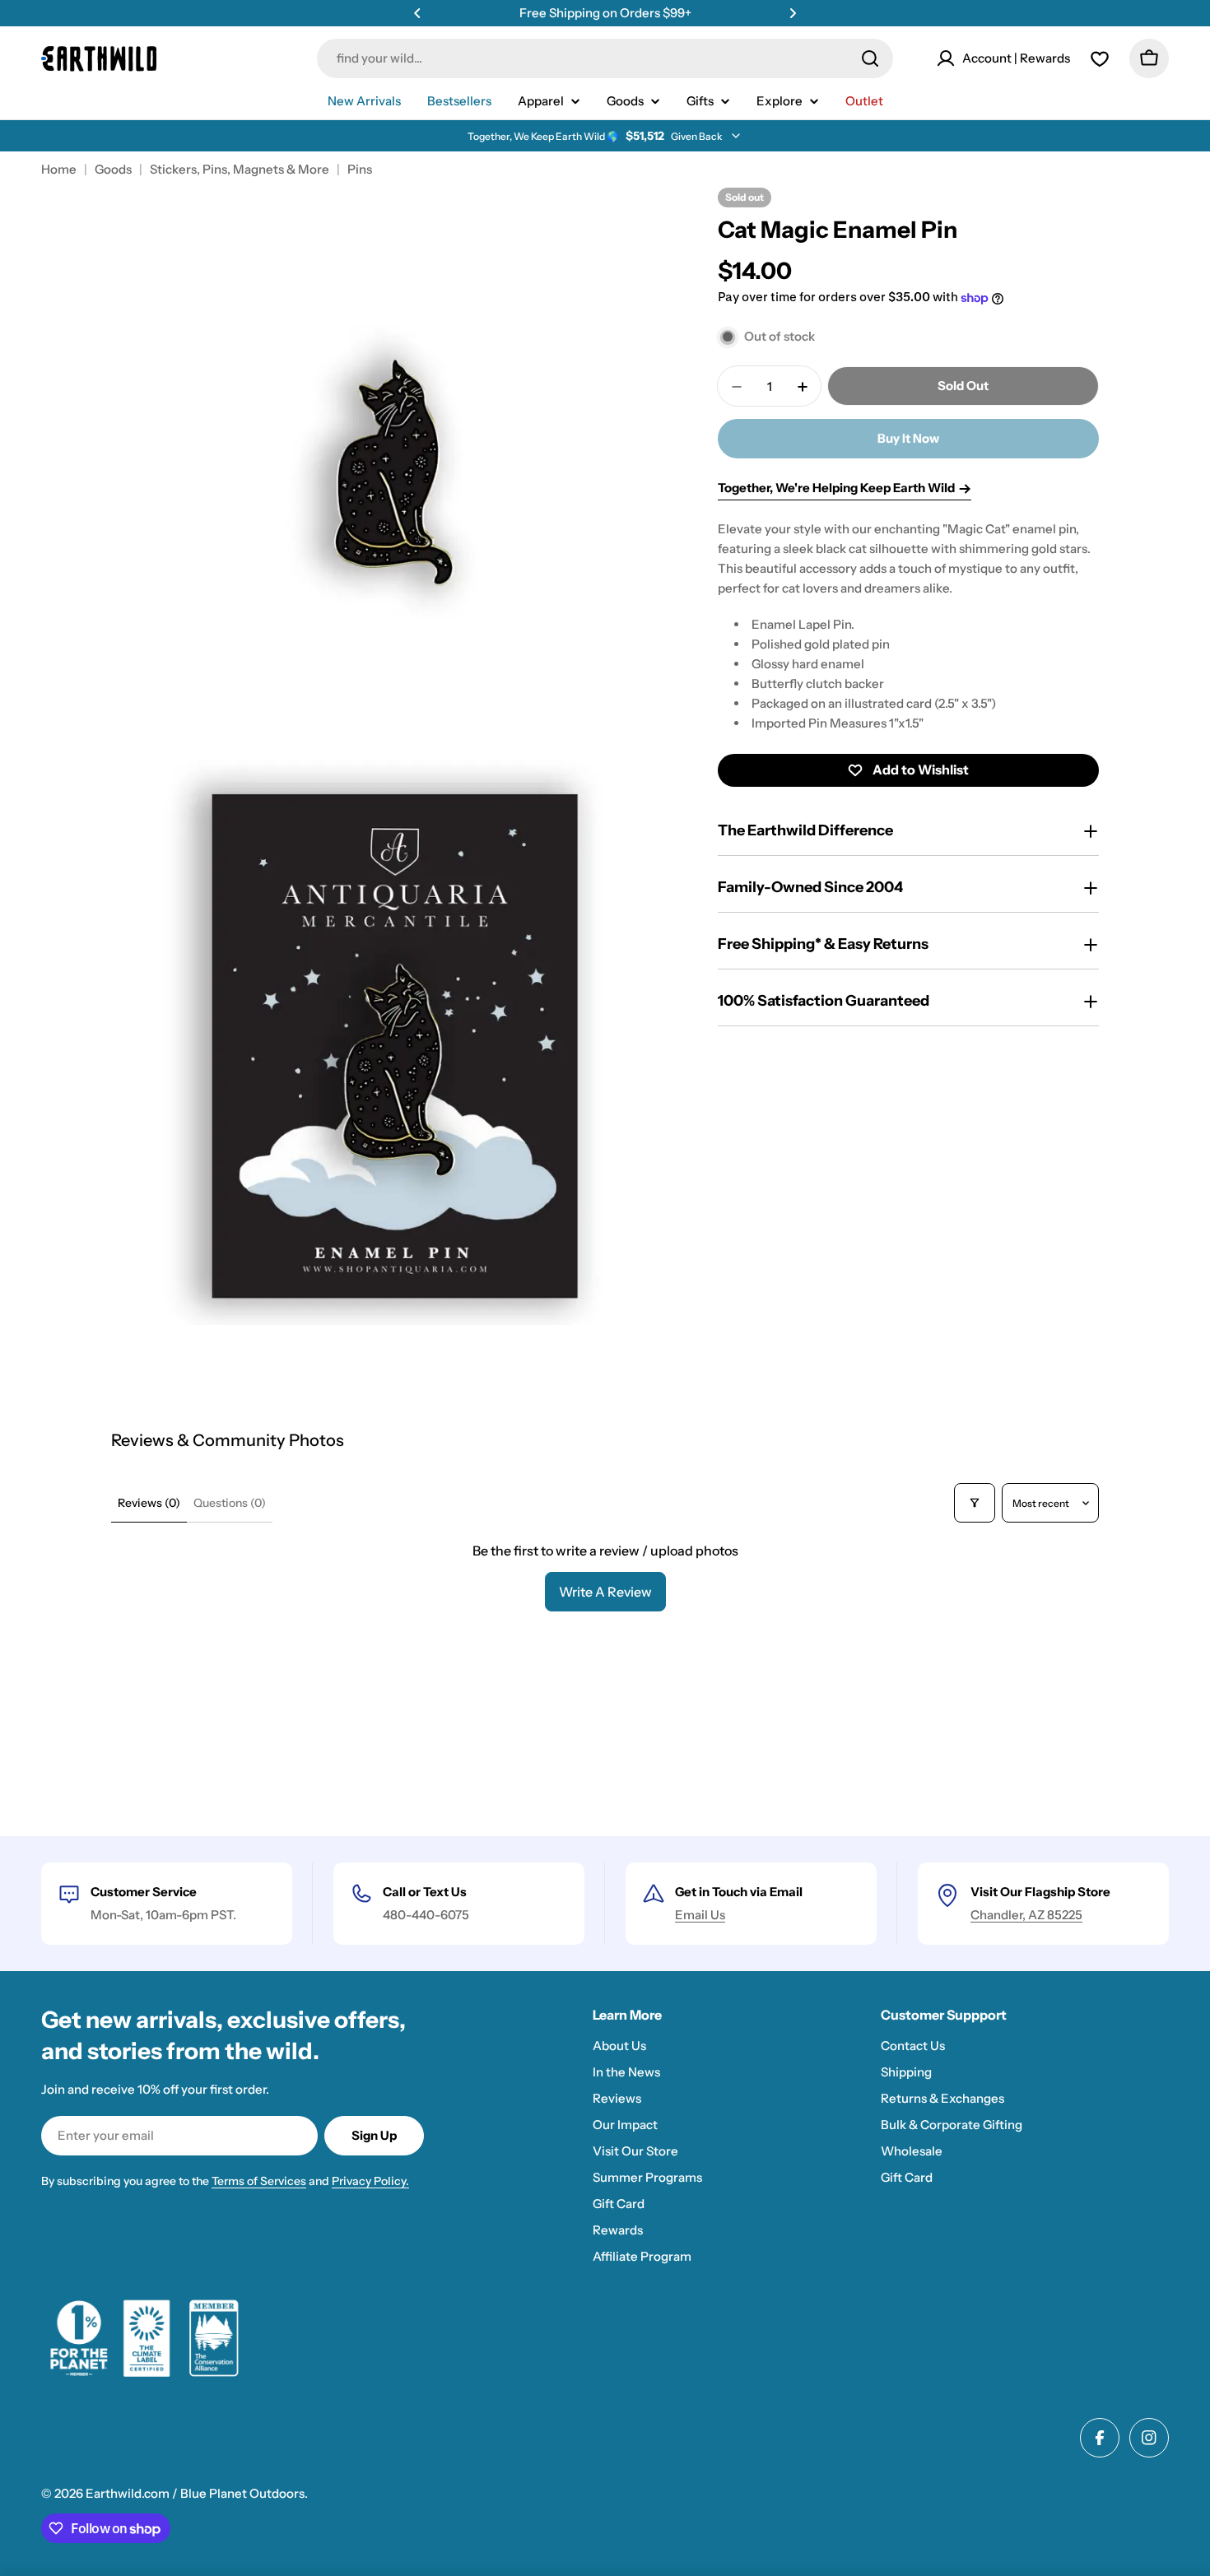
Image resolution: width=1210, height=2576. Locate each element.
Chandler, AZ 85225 (1026, 1915)
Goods (113, 169)
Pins (360, 169)
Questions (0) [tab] (230, 1503)
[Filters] (975, 1503)
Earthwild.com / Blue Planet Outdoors (195, 2493)
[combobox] (605, 58)
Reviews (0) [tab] (149, 1503)
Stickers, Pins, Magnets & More (240, 169)
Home (59, 169)
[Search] (870, 58)
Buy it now (908, 439)
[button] (417, 13)
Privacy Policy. (370, 2181)
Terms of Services (259, 2181)
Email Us (700, 1915)
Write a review (605, 1592)
